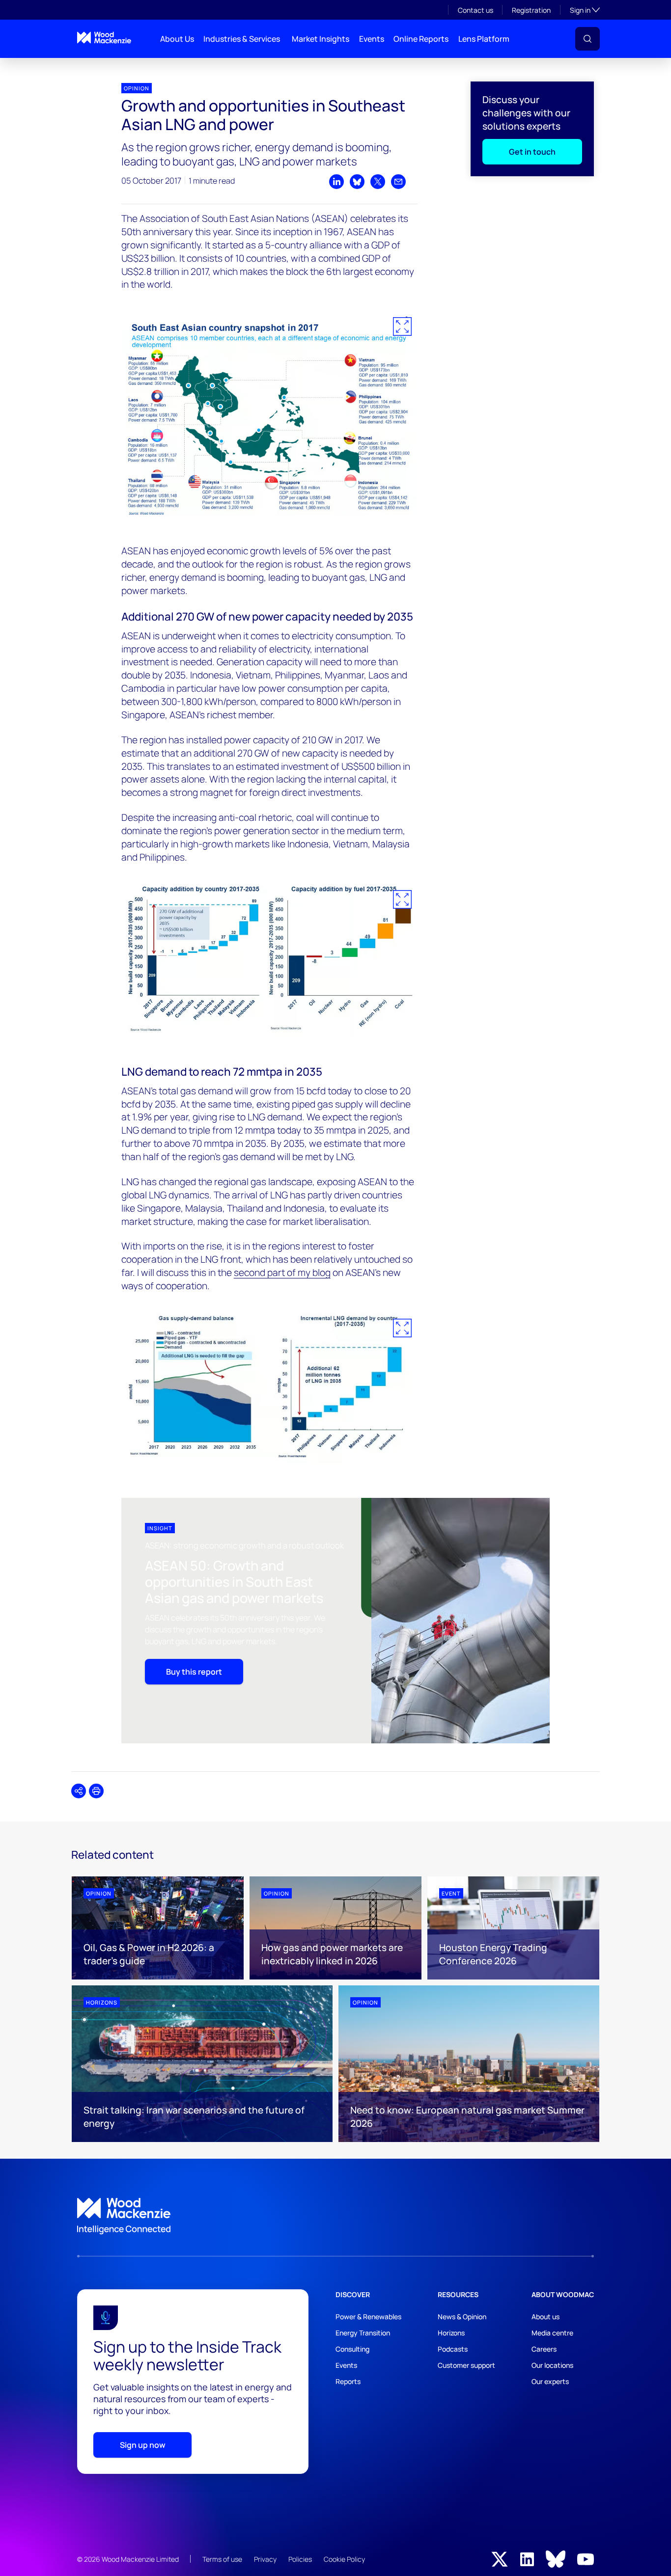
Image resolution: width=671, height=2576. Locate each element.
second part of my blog (282, 1273)
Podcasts (453, 2349)
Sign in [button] (585, 10)
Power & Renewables (368, 2317)
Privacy (265, 2559)
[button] (587, 39)
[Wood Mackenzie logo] (104, 38)
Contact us (475, 10)
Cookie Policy (344, 2559)
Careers (544, 2349)
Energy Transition (363, 2333)
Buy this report (194, 1672)
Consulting (352, 2349)
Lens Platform (484, 39)
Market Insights (321, 39)
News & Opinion (462, 2317)
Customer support (466, 2365)
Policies (300, 2559)
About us (545, 2317)
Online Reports (421, 39)
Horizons (451, 2333)
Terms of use (222, 2559)
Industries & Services (242, 39)
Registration (531, 10)
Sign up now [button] (143, 2445)
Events (372, 39)
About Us (177, 39)
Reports (348, 2381)
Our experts (550, 2381)
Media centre (552, 2333)
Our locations (552, 2365)
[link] (335, 2216)
